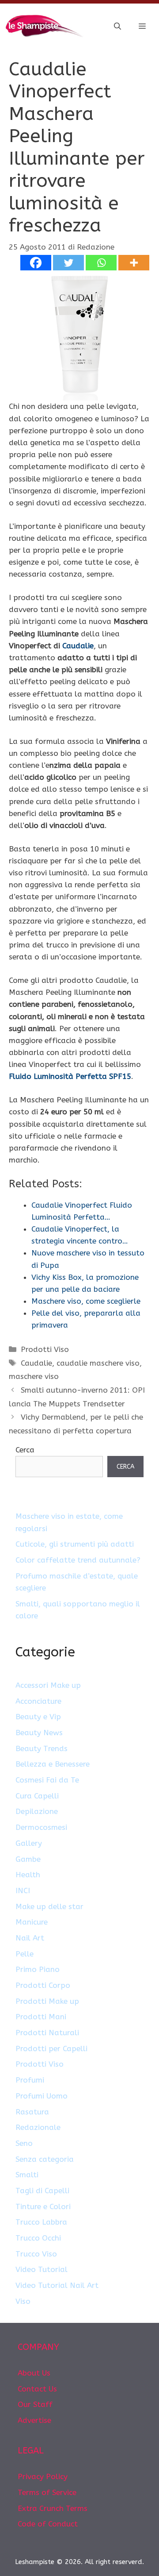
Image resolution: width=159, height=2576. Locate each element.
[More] (134, 263)
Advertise (34, 2420)
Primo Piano (38, 1969)
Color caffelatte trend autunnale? (78, 1560)
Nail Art (30, 1938)
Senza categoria (45, 2159)
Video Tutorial (42, 2269)
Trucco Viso (36, 2254)
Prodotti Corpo (43, 1985)
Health (28, 1875)
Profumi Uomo (42, 2096)
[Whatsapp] (101, 263)
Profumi (30, 2080)
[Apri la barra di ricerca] (117, 27)
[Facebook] (36, 263)
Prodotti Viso (45, 1349)
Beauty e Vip (38, 1717)
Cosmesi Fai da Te (47, 1780)
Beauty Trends (42, 1748)
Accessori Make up (48, 1685)
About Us (34, 2373)
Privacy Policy (43, 2476)
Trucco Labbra (41, 2222)
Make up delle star (49, 1906)
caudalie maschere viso (98, 1363)
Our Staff (35, 2404)
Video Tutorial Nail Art (57, 2285)
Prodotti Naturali (47, 2033)
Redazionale (38, 2127)
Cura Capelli (37, 1796)
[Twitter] (68, 263)
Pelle (25, 1954)
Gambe (28, 1859)
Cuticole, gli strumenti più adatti (75, 1544)
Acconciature (38, 1701)
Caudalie (78, 646)
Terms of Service (47, 2492)
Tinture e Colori (43, 2206)
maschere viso (34, 1376)
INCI (23, 1891)
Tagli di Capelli (42, 2191)
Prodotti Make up (47, 2001)
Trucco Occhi (38, 2238)
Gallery (29, 1843)
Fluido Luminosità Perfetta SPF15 (70, 1076)
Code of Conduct (48, 2524)
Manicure (32, 1922)
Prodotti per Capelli (51, 2048)
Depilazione (37, 1811)
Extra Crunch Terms (53, 2508)
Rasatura (32, 2112)
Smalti (27, 2175)
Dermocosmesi (41, 1827)
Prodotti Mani (41, 2017)
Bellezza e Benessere (53, 1764)
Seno (24, 2143)
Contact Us (37, 2389)
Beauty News (39, 1733)
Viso (23, 2301)
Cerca (25, 1450)
